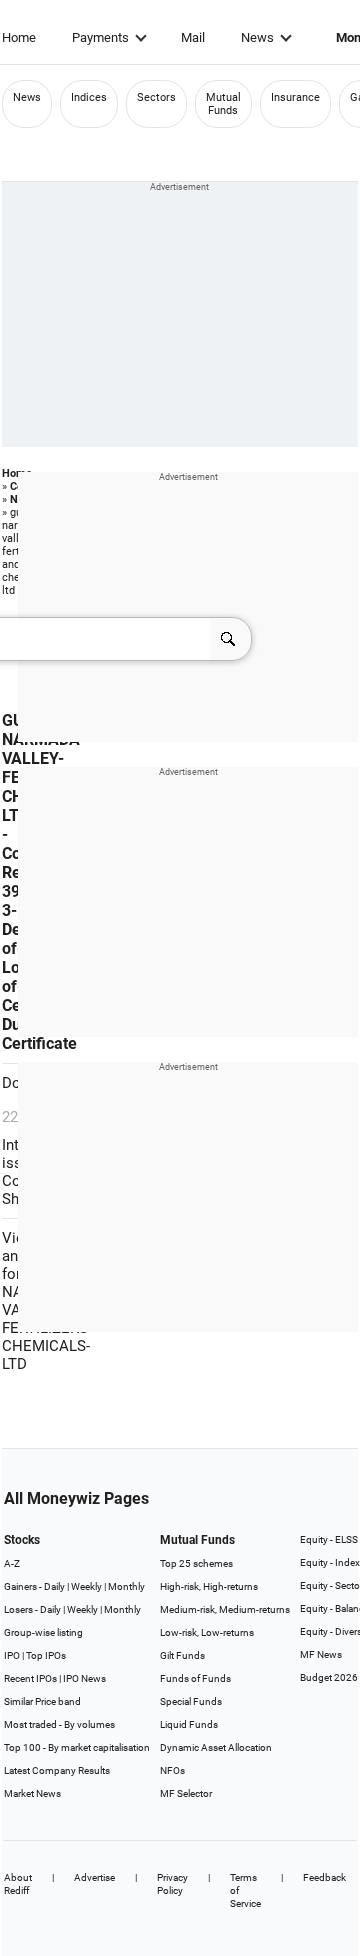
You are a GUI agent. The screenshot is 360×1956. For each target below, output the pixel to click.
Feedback (324, 1877)
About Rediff (18, 1884)
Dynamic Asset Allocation (216, 1747)
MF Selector (186, 1793)
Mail (193, 37)
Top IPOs (46, 1655)
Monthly (126, 1586)
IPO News (84, 1678)
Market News (32, 1793)
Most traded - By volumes (59, 1724)
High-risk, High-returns (209, 1586)
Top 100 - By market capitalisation (77, 1747)
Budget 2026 (329, 1677)
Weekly (86, 1586)
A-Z (12, 1563)
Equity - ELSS (329, 1539)
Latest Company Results (57, 1770)
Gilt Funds (182, 1655)
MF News (321, 1654)
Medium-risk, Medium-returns (225, 1609)
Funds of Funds (195, 1678)
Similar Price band (42, 1701)
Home (19, 37)
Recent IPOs (30, 1678)
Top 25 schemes (196, 1563)
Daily (54, 1586)
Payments (100, 37)
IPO (12, 1655)
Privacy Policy (172, 1884)
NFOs (172, 1770)
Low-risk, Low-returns (207, 1632)
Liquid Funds (189, 1724)
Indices (89, 97)
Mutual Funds (223, 104)
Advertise (94, 1877)
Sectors (156, 97)
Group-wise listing (43, 1632)
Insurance (295, 97)
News (257, 37)
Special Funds (191, 1701)
